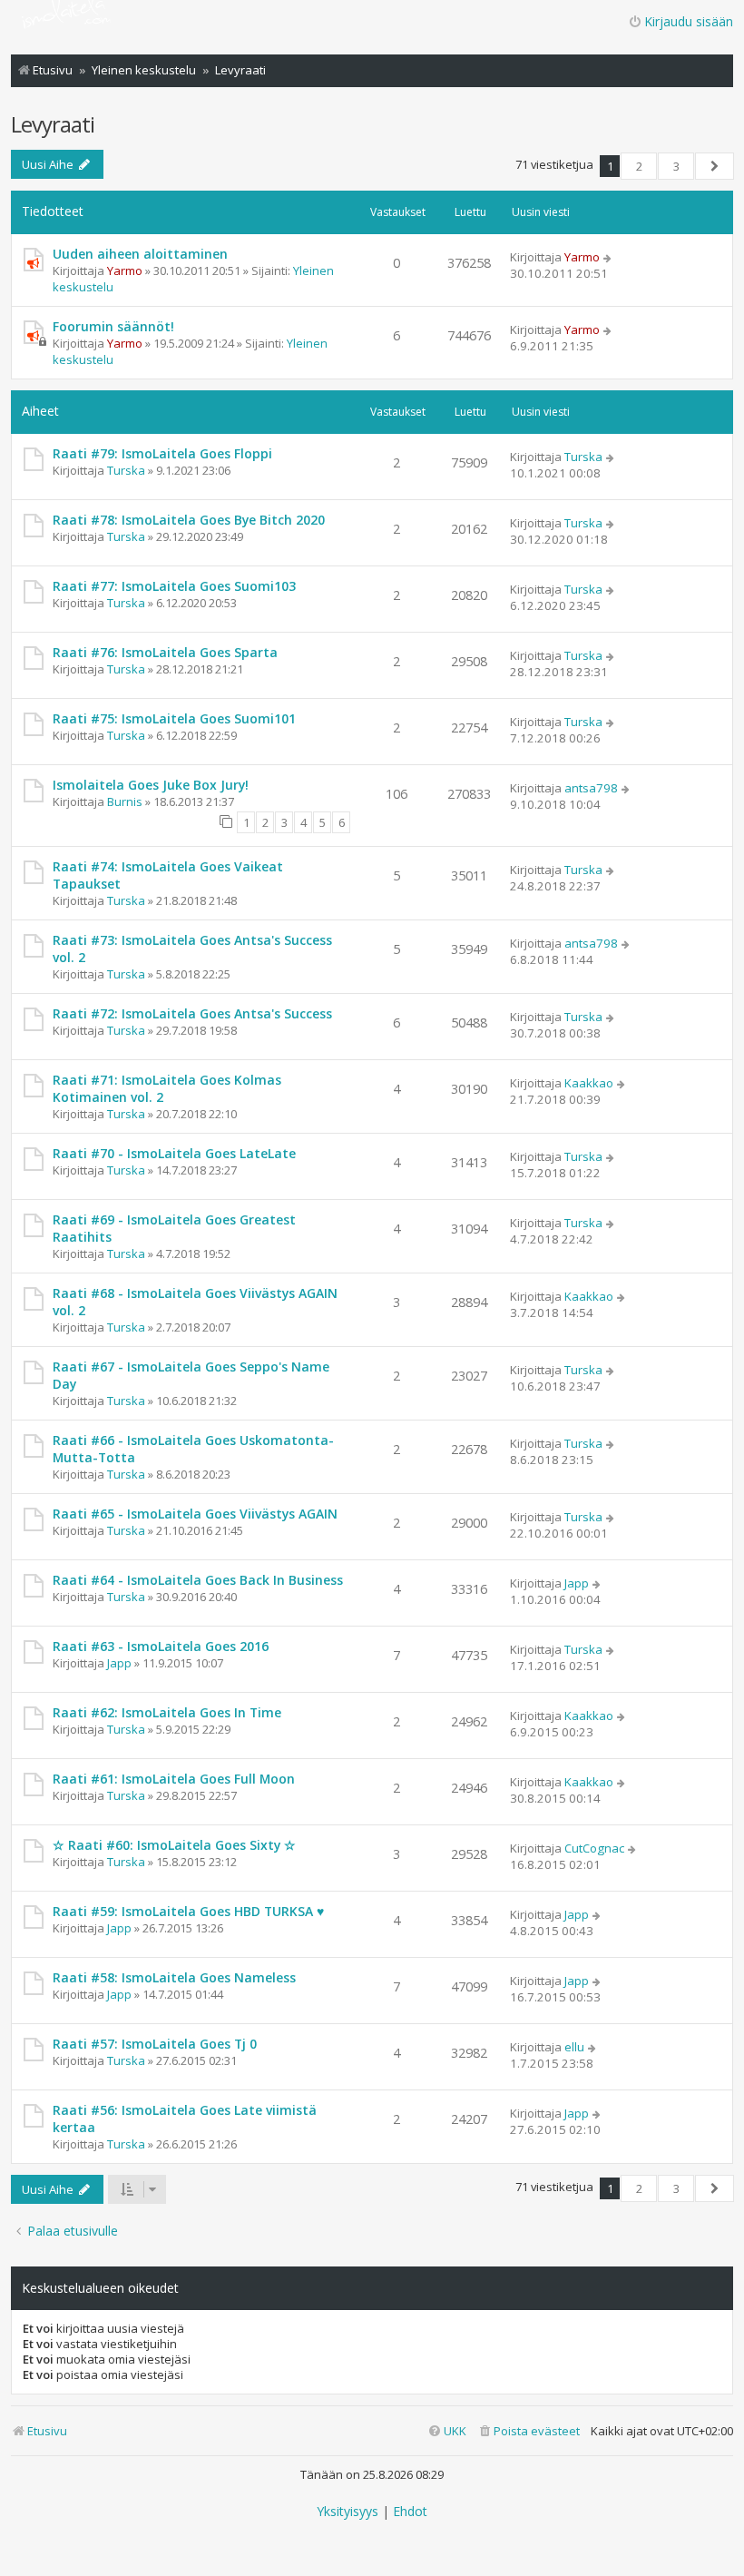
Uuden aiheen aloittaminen (140, 254)
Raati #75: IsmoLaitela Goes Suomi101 (174, 718)
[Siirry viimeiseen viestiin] (608, 257)
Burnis (125, 801)
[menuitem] (529, 2431)
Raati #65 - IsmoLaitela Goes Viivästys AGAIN (195, 1514)
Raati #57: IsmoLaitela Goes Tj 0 (155, 2044)
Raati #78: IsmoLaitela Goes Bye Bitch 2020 (189, 520)
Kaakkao (589, 1083)
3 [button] (676, 166)
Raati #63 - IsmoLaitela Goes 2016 (161, 1646)
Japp (577, 1583)
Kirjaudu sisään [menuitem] (689, 21)
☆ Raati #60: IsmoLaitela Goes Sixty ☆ (174, 1845)
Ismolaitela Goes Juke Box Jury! (151, 785)
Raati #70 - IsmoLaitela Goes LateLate (174, 1153)
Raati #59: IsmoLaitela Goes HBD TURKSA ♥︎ (188, 1911)
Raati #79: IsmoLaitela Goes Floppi (162, 453)
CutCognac (594, 1848)
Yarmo (125, 270)
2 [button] (639, 166)
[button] (715, 166)
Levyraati (53, 124)
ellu (574, 2047)
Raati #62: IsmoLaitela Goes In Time (167, 1712)
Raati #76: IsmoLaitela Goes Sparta (165, 652)
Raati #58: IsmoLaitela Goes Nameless (174, 1977)
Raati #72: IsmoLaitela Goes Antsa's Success (192, 1013)
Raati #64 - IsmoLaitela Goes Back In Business (198, 1580)
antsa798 (591, 788)
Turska (126, 470)
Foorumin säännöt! (113, 326)
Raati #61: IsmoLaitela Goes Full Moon (174, 1779)
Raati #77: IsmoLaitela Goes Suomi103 (174, 586)
